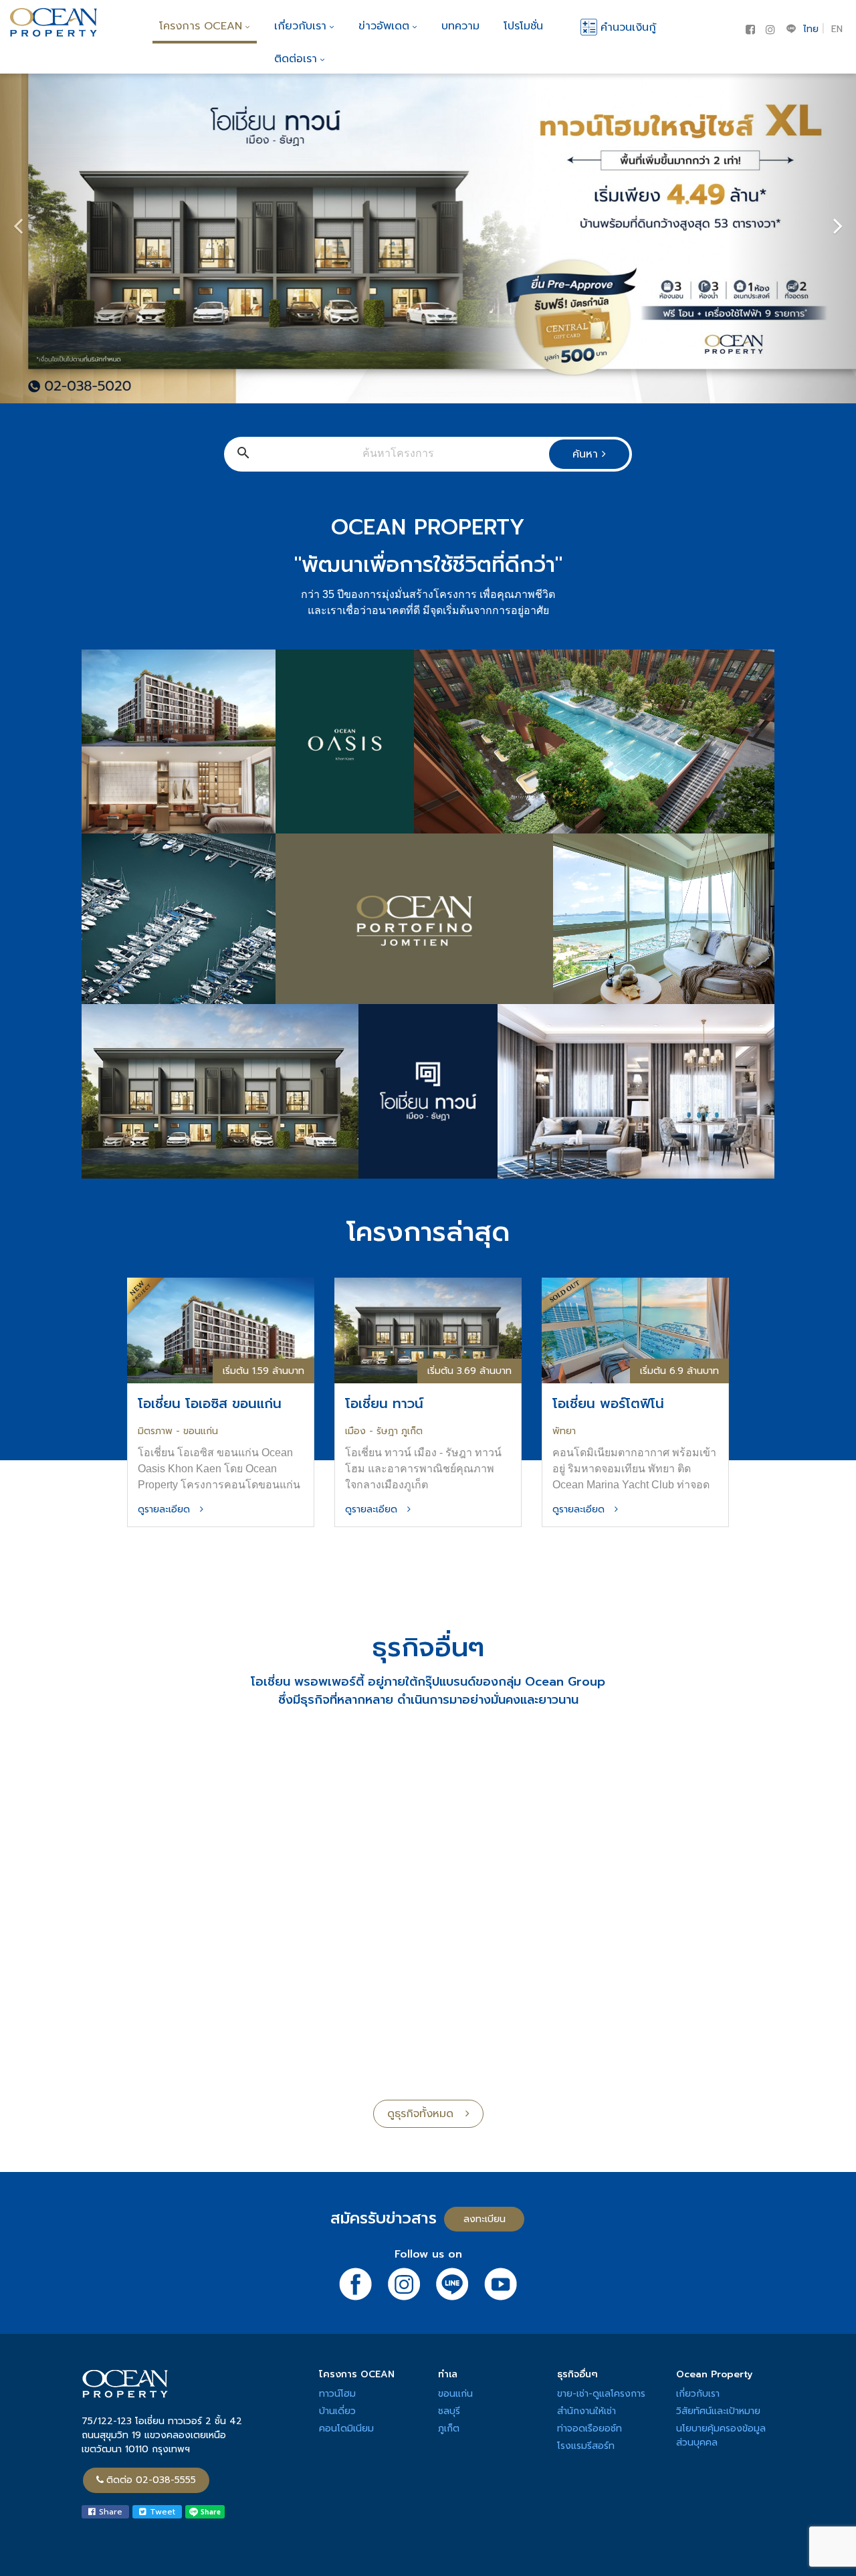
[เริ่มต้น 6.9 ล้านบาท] (635, 1329)
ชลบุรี (449, 2411)
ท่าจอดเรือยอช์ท (590, 2429)
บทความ (460, 26)
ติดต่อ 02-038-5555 (151, 2480)
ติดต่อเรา (296, 59)
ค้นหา (587, 454)
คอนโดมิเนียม (346, 2429)
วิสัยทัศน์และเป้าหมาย (718, 2411)
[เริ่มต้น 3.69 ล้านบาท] (428, 1329)
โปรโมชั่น (523, 26)
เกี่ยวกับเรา (300, 26)
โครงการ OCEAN (201, 26)
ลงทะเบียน (485, 2219)
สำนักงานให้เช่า (586, 2411)
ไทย (811, 29)
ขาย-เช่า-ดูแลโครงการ (601, 2394)
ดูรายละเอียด (169, 1509)
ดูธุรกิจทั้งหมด (426, 2114)
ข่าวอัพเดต (384, 26)
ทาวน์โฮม (337, 2394)
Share (109, 2512)
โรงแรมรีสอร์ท (586, 2446)
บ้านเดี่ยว (337, 2411)
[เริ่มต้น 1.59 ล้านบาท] (221, 1329)
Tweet (161, 2512)
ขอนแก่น (455, 2394)
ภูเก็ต (449, 2429)
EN (837, 29)
